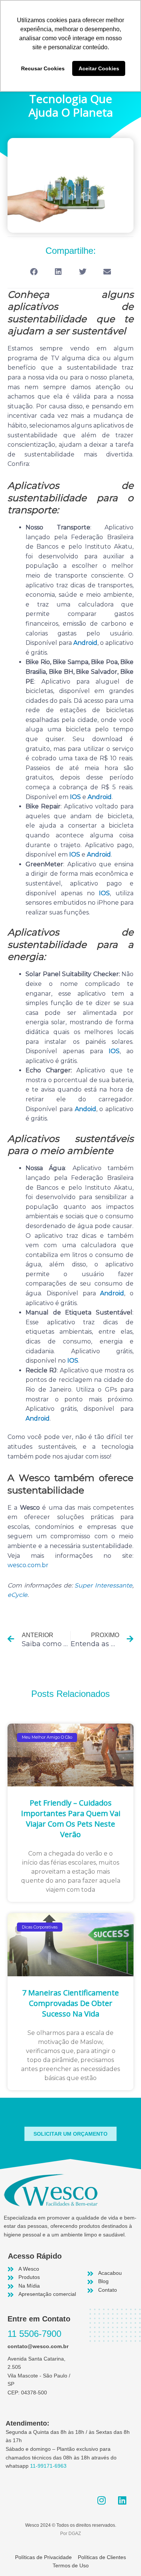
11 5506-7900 (34, 2334)
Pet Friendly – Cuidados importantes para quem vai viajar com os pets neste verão (71, 1819)
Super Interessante (103, 1585)
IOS (75, 797)
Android (85, 643)
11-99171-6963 (48, 2466)
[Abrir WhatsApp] (122, 2557)
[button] (34, 272)
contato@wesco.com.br (38, 2346)
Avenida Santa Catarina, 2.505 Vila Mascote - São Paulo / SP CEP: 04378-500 (39, 2376)
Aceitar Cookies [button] (99, 68)
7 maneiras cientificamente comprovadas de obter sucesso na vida (70, 2003)
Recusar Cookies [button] (43, 68)
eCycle (17, 1595)
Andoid (86, 1109)
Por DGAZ (70, 2534)
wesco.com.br (28, 1565)
